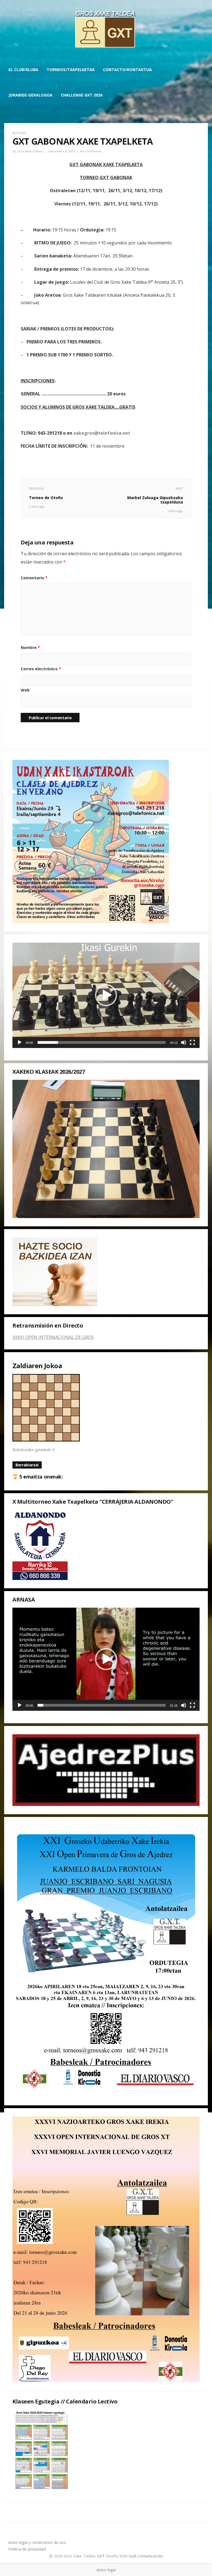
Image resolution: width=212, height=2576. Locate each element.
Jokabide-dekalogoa (31, 95)
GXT (101, 2556)
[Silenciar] (184, 1042)
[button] (106, 995)
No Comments (91, 151)
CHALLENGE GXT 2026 (82, 95)
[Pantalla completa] (192, 1042)
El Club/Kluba (23, 70)
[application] (106, 995)
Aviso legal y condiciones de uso (37, 2542)
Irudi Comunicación (146, 2556)
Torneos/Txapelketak (71, 70)
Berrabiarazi (27, 1465)
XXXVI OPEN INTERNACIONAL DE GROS (53, 1337)
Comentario (34, 578)
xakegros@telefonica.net (102, 433)
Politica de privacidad (27, 2549)
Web (25, 690)
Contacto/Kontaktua (127, 70)
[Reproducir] (20, 1042)
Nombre (30, 647)
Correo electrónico (41, 669)
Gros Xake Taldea (30, 151)
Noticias (19, 133)
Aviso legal (106, 2570)
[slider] (102, 1042)
